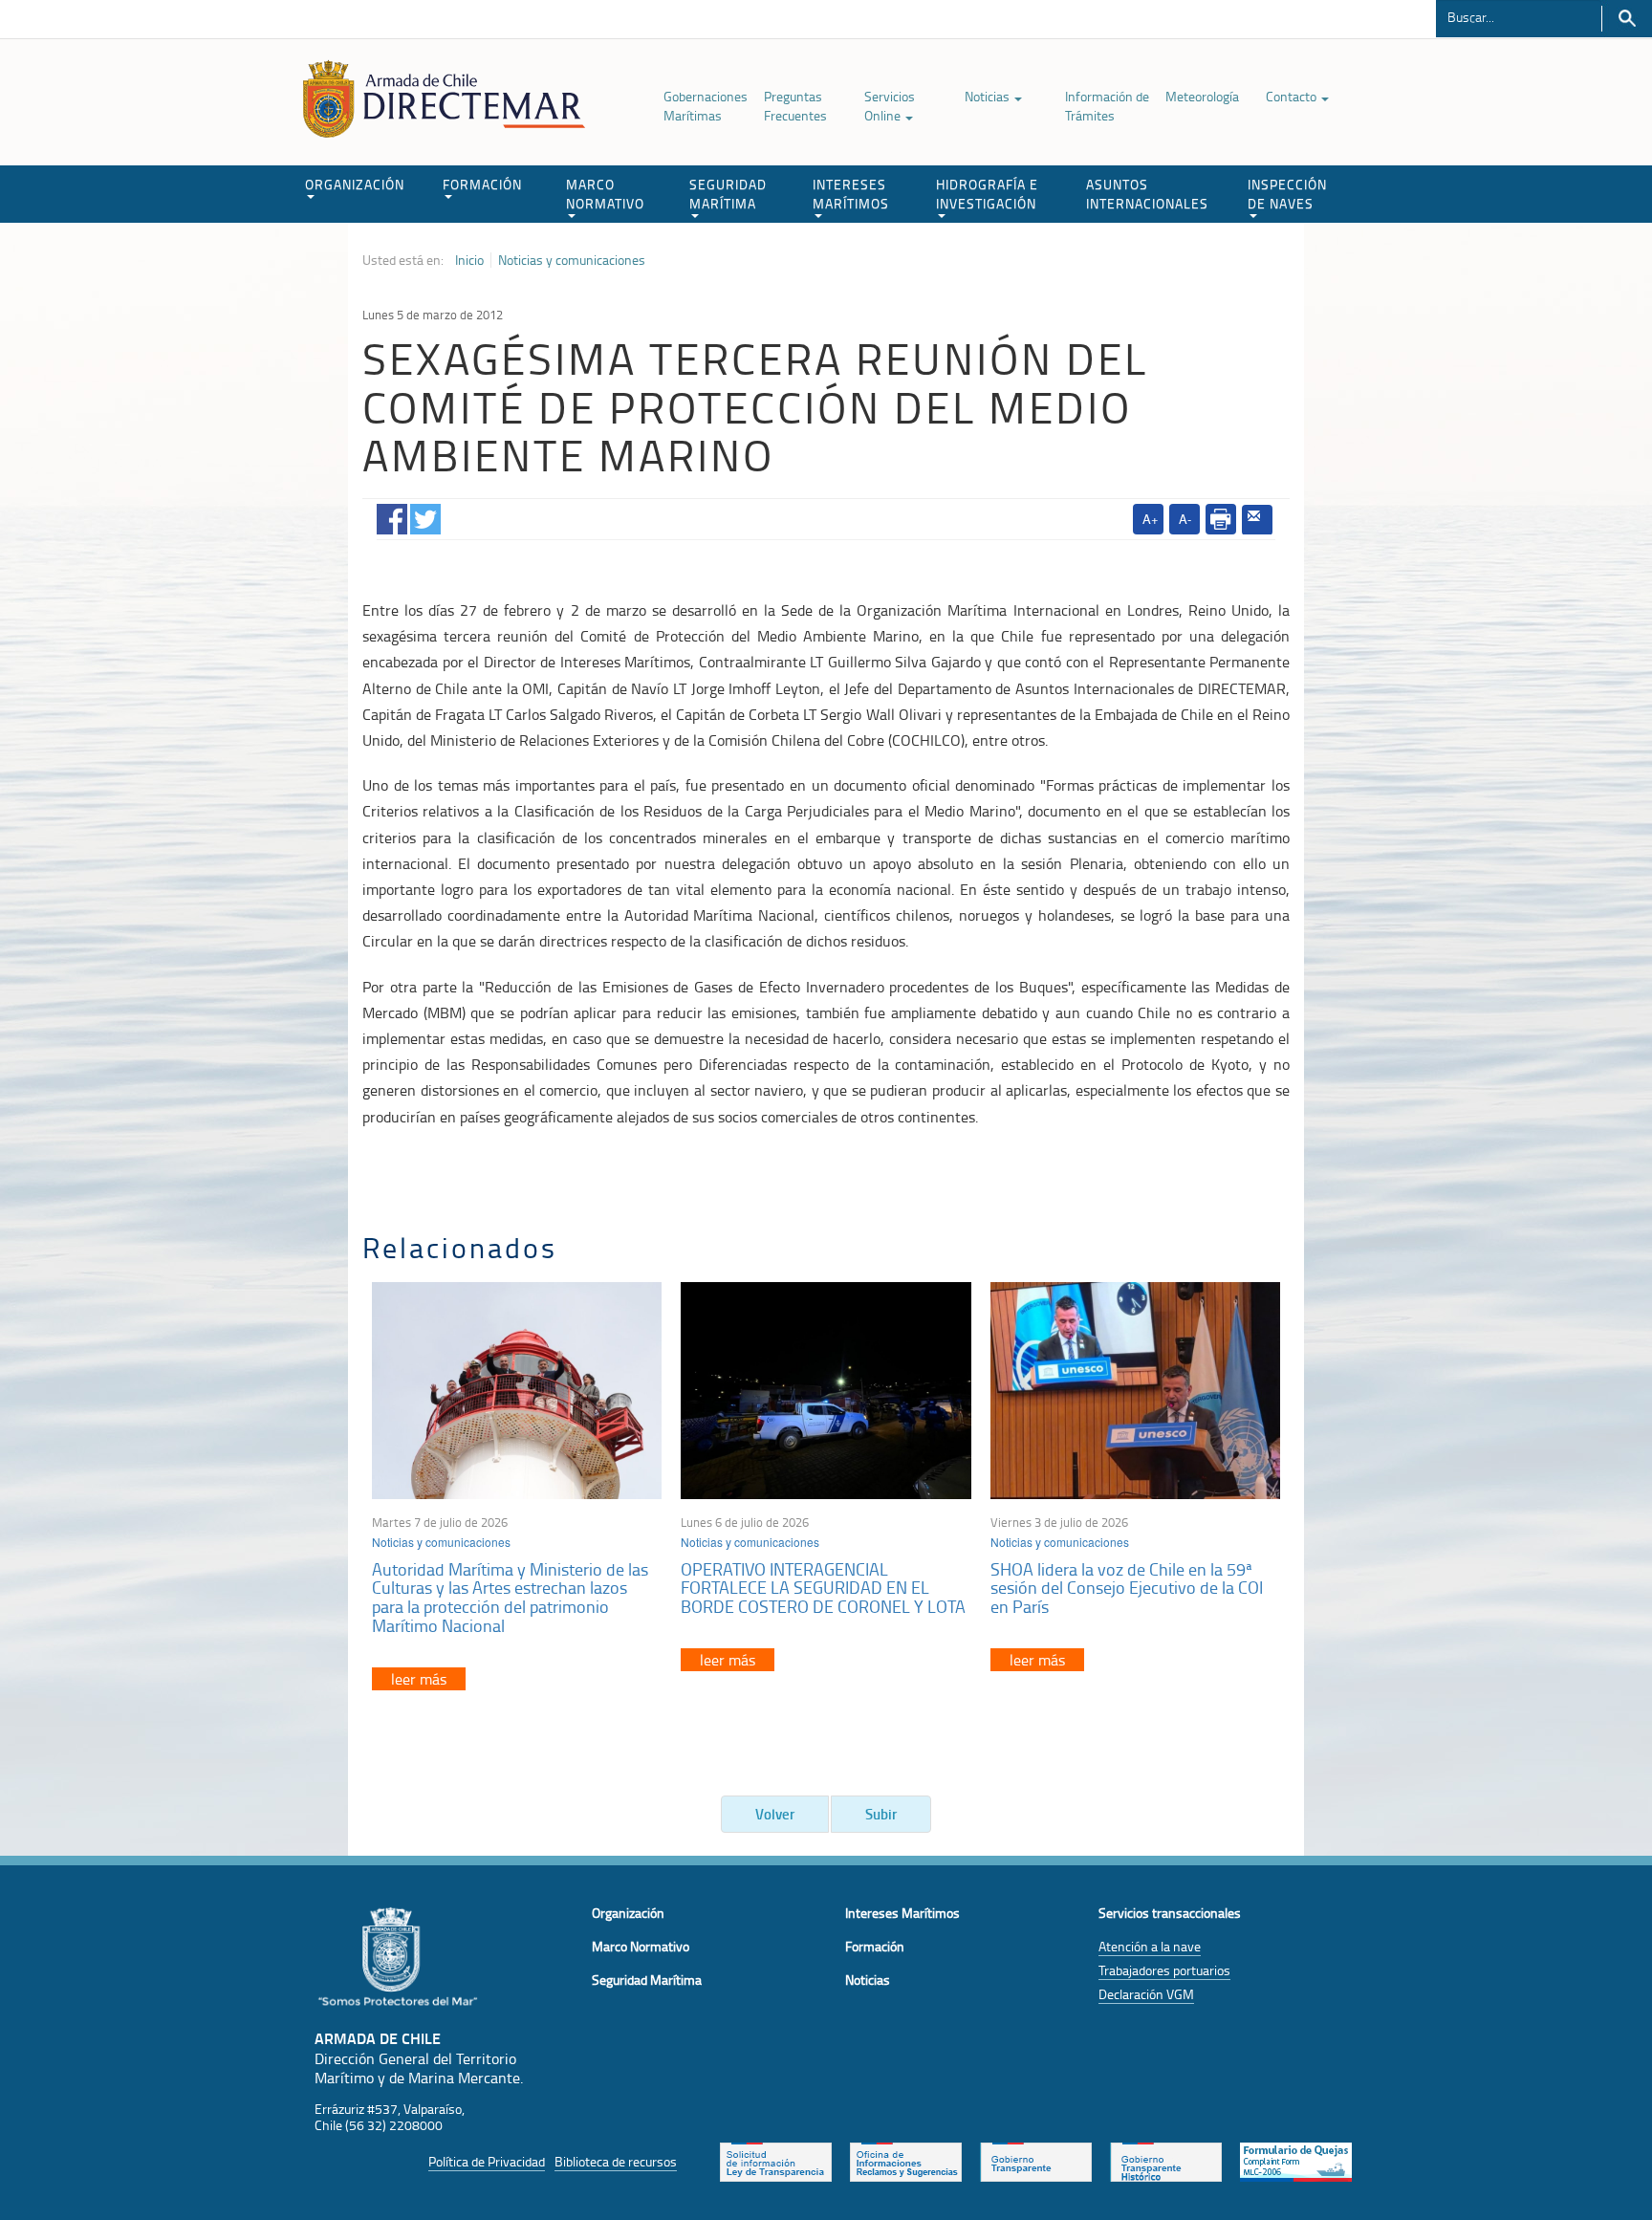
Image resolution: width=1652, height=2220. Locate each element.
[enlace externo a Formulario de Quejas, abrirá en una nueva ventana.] (1296, 2161)
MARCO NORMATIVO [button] (605, 194)
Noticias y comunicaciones (572, 260)
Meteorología (1202, 96)
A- (1185, 519)
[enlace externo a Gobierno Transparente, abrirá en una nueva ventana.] (1036, 2161)
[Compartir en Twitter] (425, 516)
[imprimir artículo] (1221, 519)
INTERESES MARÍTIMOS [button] (851, 194)
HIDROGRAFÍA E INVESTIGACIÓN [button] (987, 194)
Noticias (989, 96)
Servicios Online (890, 106)
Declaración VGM (1146, 1994)
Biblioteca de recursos (616, 2161)
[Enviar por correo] (1257, 520)
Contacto (1293, 96)
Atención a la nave (1150, 1946)
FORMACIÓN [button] (482, 184)
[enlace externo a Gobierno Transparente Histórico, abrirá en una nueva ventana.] (1166, 2161)
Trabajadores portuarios (1164, 1970)
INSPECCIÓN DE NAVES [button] (1287, 194)
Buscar (1627, 19)
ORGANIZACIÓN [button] (355, 184)
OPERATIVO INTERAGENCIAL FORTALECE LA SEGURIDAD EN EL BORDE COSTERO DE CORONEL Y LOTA (823, 1588)
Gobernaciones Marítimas (706, 106)
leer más (419, 1679)
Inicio (469, 260)
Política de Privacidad (487, 2161)
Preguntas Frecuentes (795, 106)
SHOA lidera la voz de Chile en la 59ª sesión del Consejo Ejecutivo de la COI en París (1127, 1588)
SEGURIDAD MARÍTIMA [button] (728, 194)
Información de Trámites (1107, 106)
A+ (1151, 519)
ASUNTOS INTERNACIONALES (1147, 194)
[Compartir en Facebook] (392, 516)
